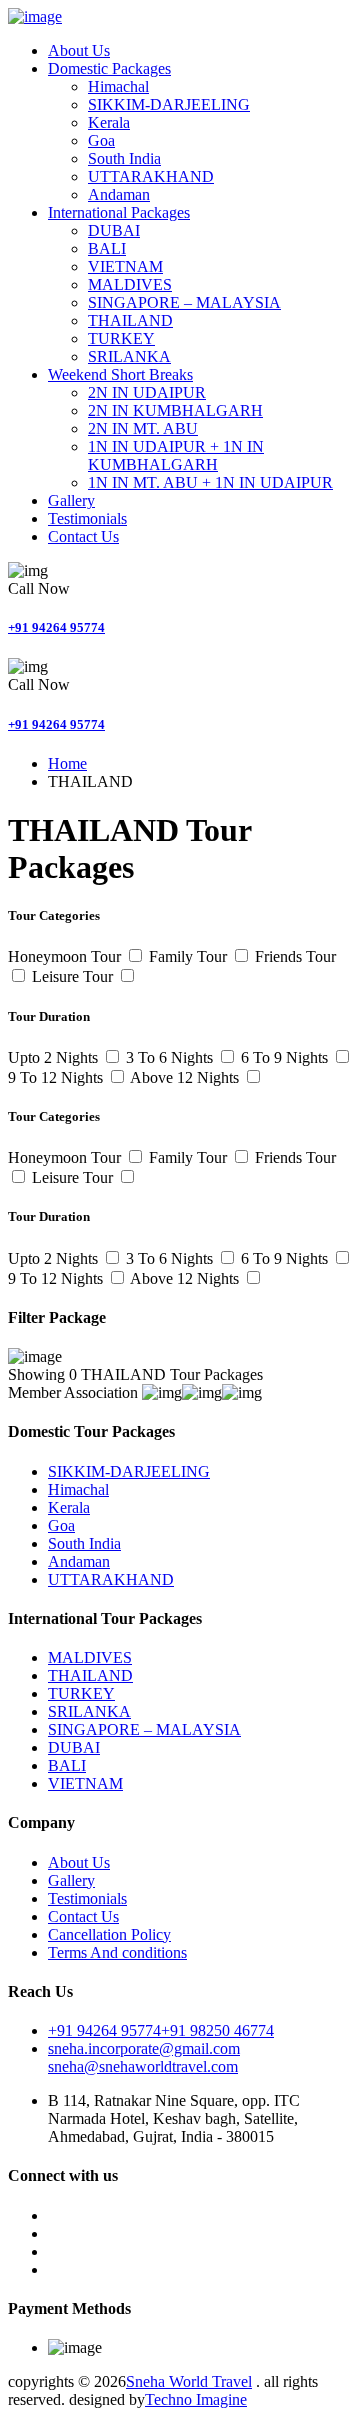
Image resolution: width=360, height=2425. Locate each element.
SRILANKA (129, 356)
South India (124, 158)
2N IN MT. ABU (143, 428)
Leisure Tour (74, 976)
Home (67, 763)
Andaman (119, 194)
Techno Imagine (196, 2399)
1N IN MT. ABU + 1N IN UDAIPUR (210, 482)
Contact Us (83, 536)
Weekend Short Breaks (120, 374)
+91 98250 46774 (217, 2030)
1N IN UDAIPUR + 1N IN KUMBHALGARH (176, 455)
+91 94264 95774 (56, 627)
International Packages (119, 212)
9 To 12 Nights (57, 1077)
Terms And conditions (117, 1952)
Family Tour (190, 956)
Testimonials (87, 518)
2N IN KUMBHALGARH (175, 410)
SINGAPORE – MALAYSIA (184, 302)
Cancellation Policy (109, 1934)
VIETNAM (125, 266)
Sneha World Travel (189, 2381)
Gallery (71, 500)
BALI (107, 248)
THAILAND (130, 320)
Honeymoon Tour (66, 956)
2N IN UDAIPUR (147, 392)
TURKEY (121, 338)
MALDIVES (130, 284)
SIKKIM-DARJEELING (169, 104)
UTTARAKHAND (151, 176)
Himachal (118, 86)
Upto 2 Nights (55, 1057)
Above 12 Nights (186, 1077)
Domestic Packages (109, 68)
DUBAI (114, 230)
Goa (101, 140)
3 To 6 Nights (171, 1057)
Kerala (109, 122)
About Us (79, 50)
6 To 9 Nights (286, 1057)
